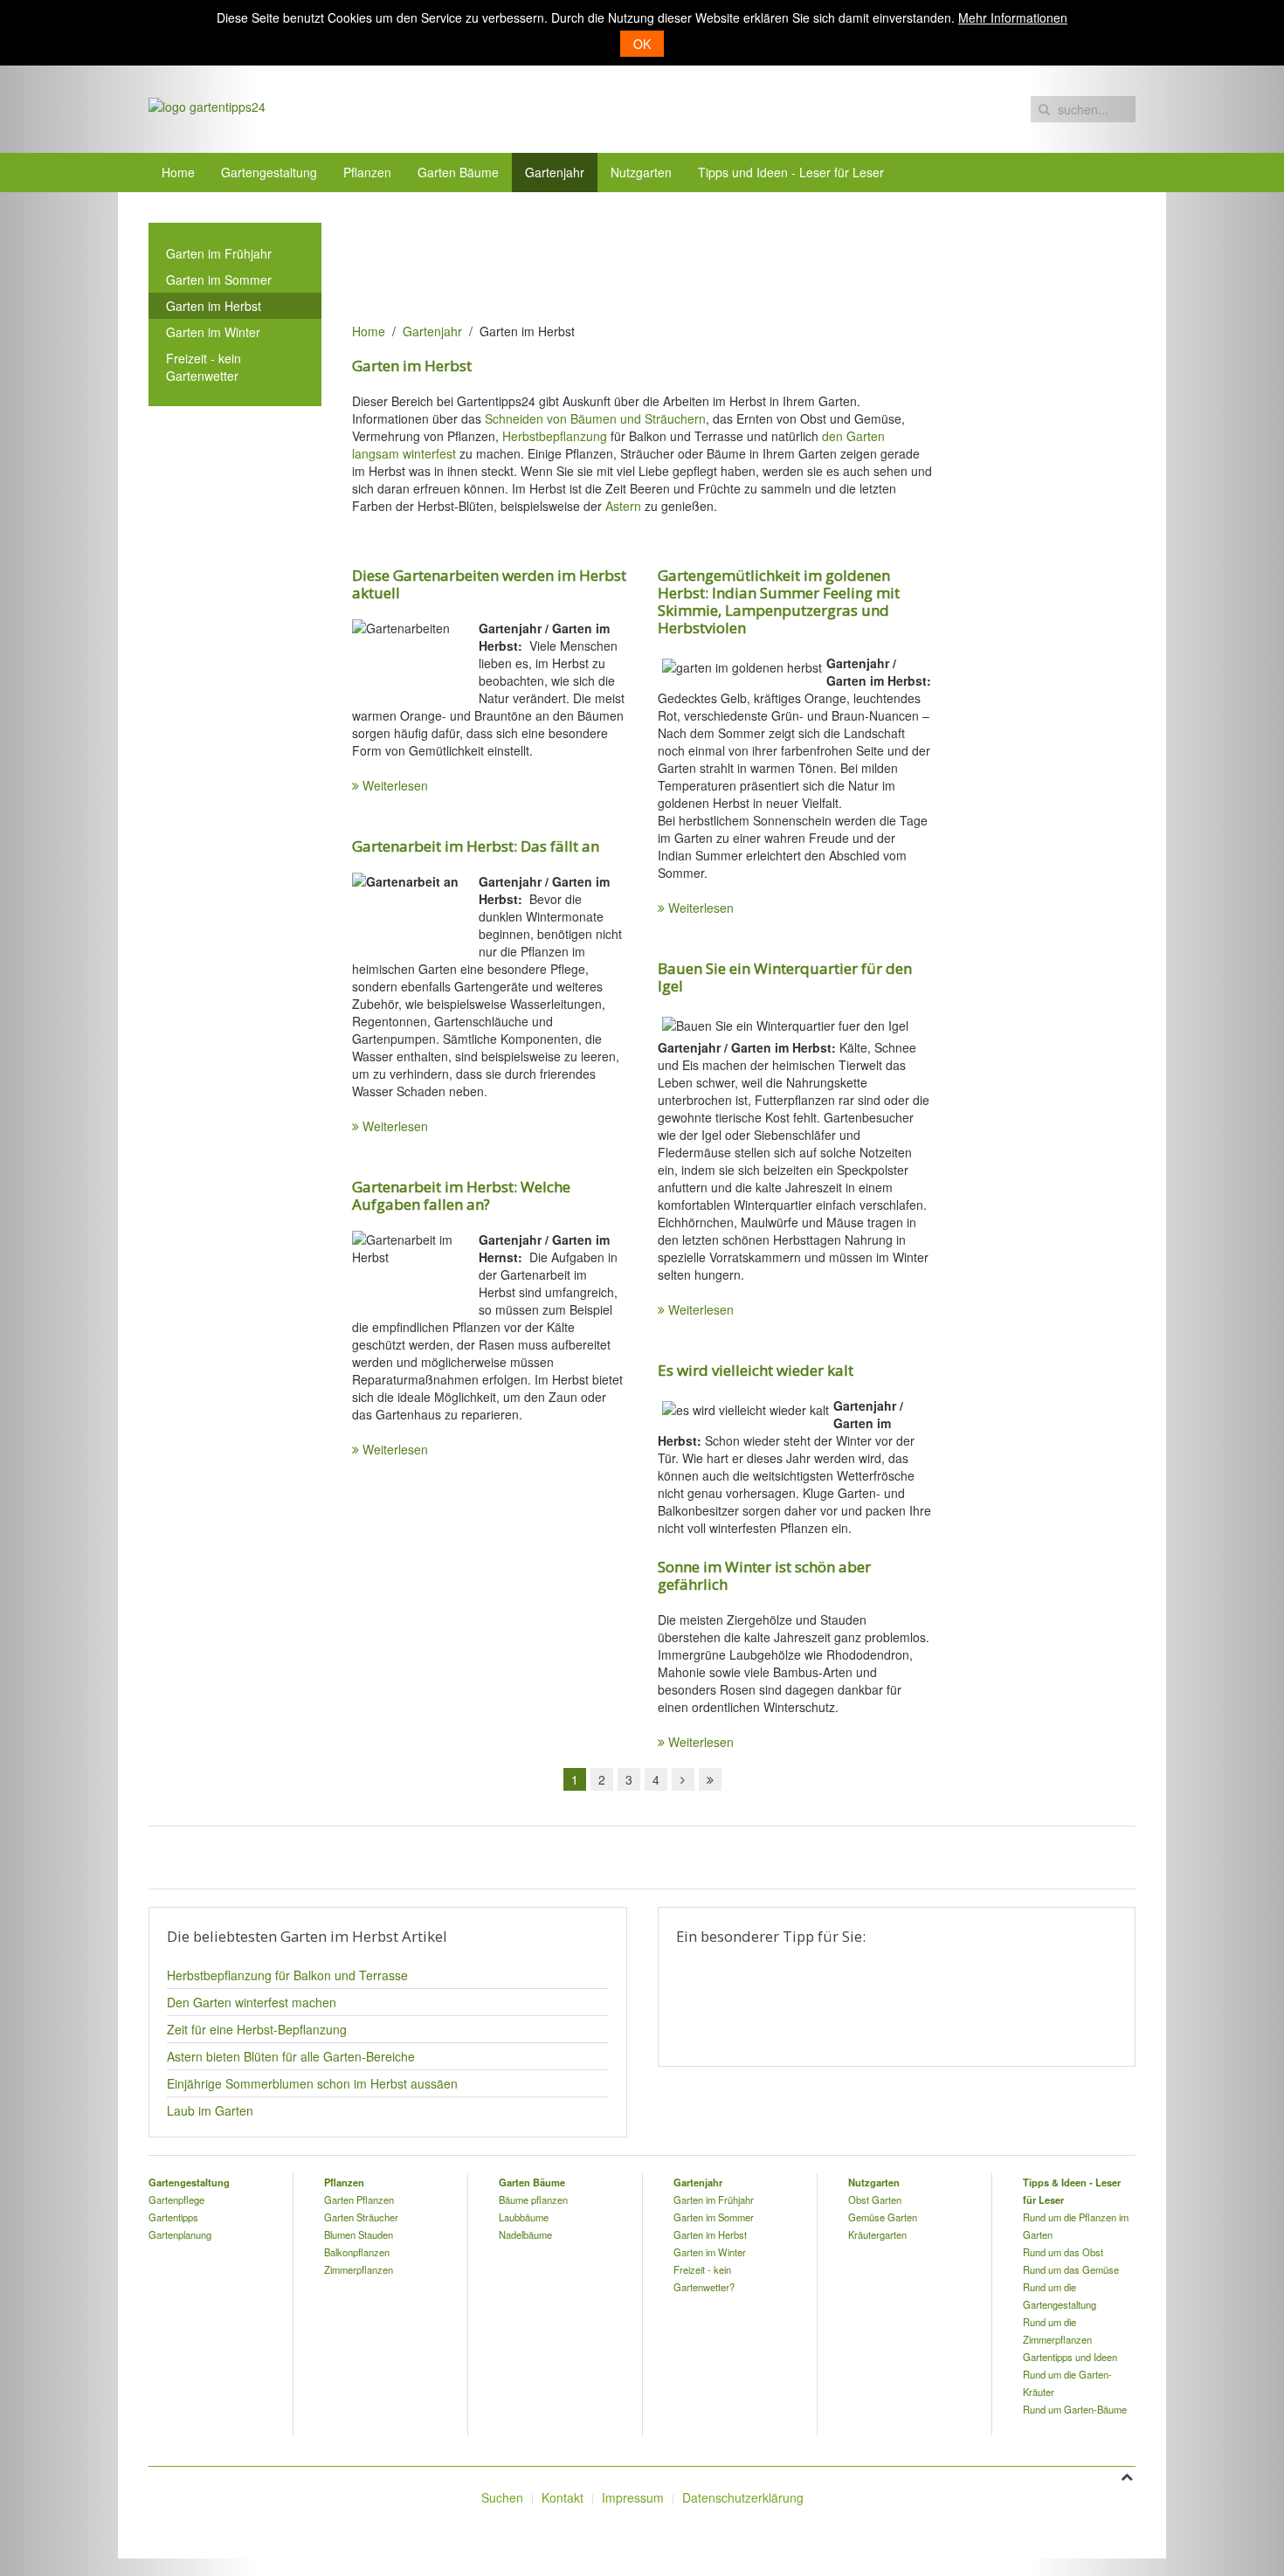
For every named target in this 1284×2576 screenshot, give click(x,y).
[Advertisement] (670, 262)
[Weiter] (683, 1779)
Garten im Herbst (214, 306)
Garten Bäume (458, 172)
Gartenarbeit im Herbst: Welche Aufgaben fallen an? (461, 1195)
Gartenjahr (555, 172)
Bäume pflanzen (533, 2200)
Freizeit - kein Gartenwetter (204, 367)
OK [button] (642, 44)
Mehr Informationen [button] (1013, 17)
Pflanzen (367, 172)
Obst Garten (875, 2200)
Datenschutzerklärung (743, 2497)
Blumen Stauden (359, 2234)
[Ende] (710, 1779)
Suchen (502, 2497)
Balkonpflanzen (357, 2252)
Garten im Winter (213, 332)
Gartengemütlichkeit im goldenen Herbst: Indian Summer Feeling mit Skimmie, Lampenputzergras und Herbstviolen (779, 601)
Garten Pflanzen (359, 2200)
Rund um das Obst (1063, 2252)
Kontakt (563, 2497)
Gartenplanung (180, 2234)
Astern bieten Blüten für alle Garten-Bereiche (291, 2056)
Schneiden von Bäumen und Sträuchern (595, 418)
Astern (623, 506)
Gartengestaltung (269, 172)
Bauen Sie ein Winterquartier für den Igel (785, 977)
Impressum (633, 2497)
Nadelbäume (525, 2234)
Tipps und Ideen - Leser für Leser (791, 172)
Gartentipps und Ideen (1070, 2357)
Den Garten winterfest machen (252, 2002)
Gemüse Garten (883, 2217)
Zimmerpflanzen (359, 2269)
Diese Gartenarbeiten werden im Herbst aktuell (489, 584)
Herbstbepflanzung (555, 436)
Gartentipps (173, 2217)
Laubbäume (524, 2217)
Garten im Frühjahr (219, 253)
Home (178, 172)
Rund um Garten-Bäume (1075, 2409)
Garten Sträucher (361, 2217)
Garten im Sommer (219, 280)
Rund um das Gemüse (1071, 2269)
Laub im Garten (210, 2110)
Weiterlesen (395, 785)
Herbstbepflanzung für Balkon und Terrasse (287, 1975)
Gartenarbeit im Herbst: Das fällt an (476, 846)
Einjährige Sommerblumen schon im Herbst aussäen (312, 2083)
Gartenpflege (176, 2200)
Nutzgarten (641, 172)
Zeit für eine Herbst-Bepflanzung (257, 2029)
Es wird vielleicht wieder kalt (756, 1370)
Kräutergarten (877, 2234)
